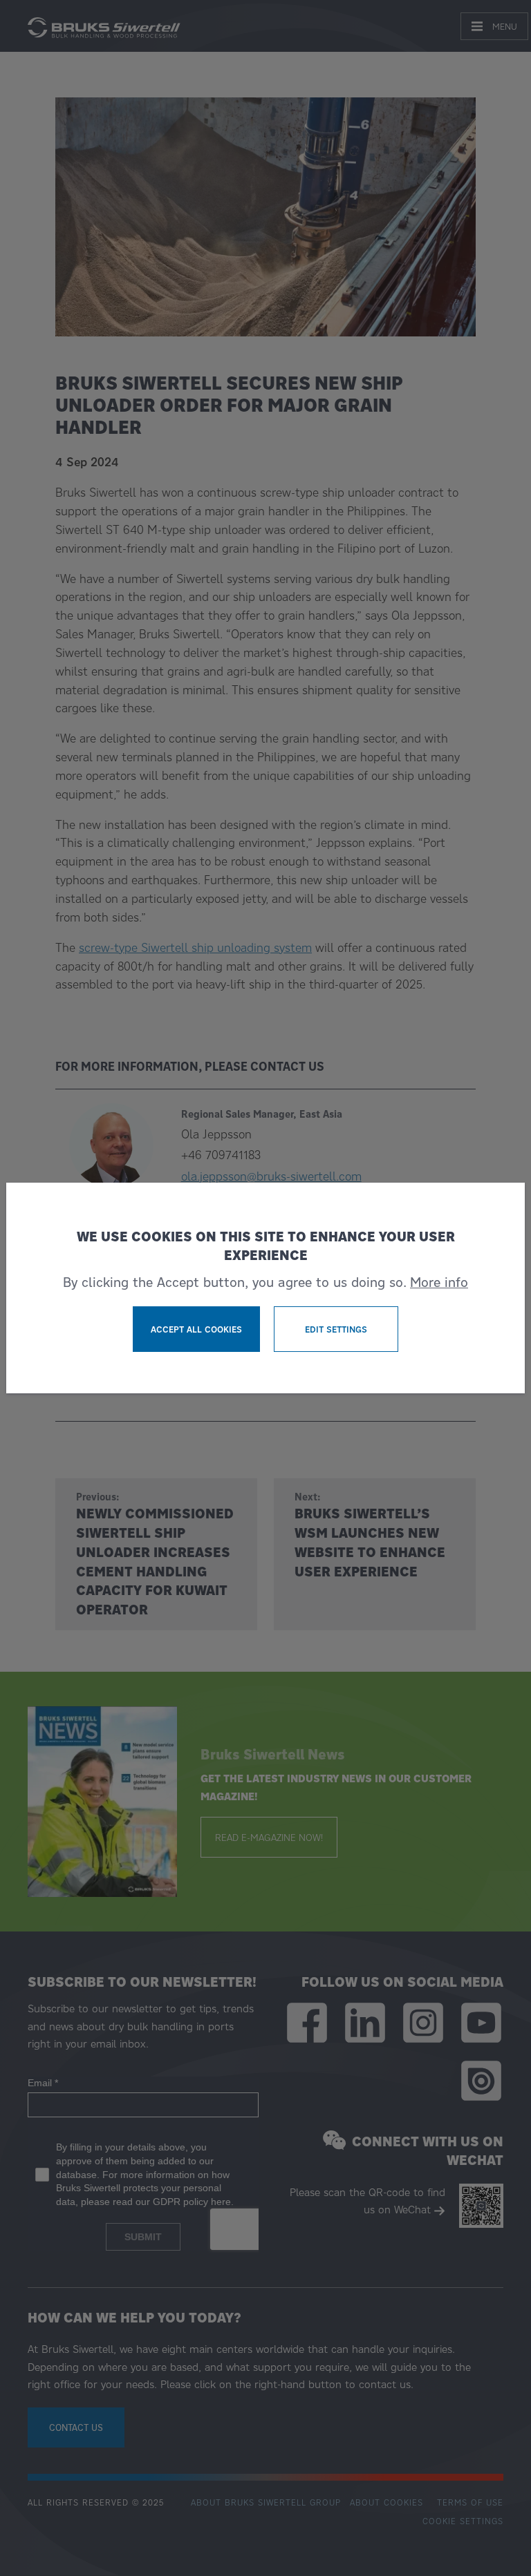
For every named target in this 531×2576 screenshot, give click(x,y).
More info (439, 1282)
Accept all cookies (196, 1329)
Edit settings (336, 1329)
